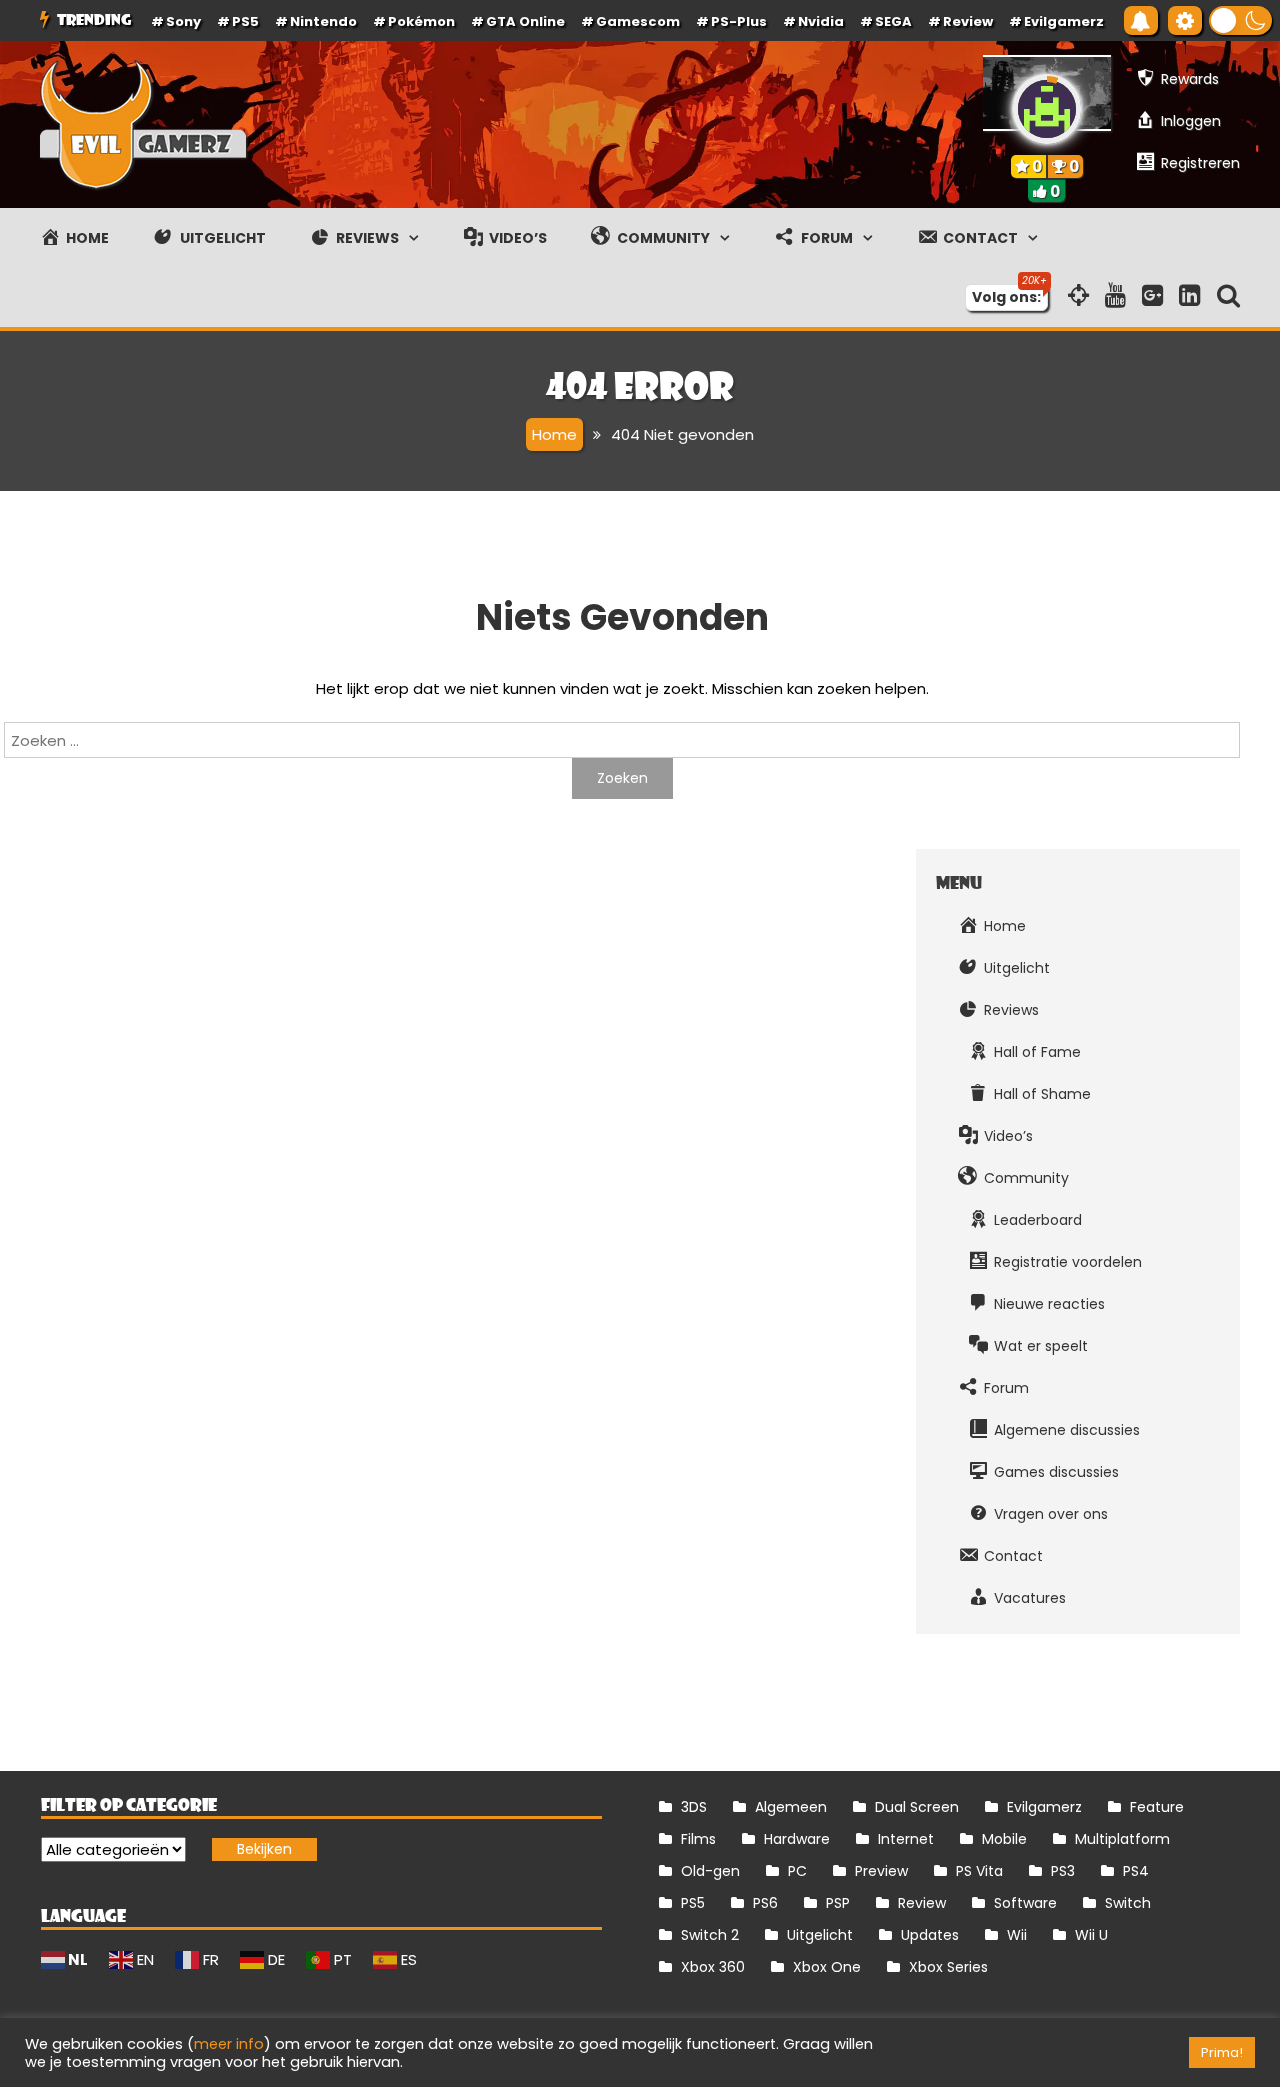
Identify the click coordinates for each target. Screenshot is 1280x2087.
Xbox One (827, 1967)
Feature (1157, 1807)
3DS (694, 1807)
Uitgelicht (820, 1935)
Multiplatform (1122, 1839)
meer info (229, 2044)
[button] (1240, 20)
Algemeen (791, 1807)
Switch (1128, 1903)
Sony (183, 21)
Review (922, 1903)
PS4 (1136, 1871)
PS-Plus (739, 21)
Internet (906, 1839)
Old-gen (710, 1871)
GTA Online (525, 21)
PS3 (1063, 1871)
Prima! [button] (1222, 2052)
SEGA (893, 21)
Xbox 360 (713, 1967)
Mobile (1004, 1839)
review (968, 21)
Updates (930, 1935)
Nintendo (323, 21)
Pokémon (421, 21)
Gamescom (638, 21)
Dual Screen (917, 1807)
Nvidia (821, 21)
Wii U (1091, 1935)
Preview (881, 1871)
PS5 (245, 21)
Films (698, 1839)
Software (1025, 1903)
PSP (838, 1903)
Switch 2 (710, 1935)
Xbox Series (948, 1967)
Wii (1017, 1935)
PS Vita (979, 1871)
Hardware (797, 1839)
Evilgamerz (1064, 21)
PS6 (765, 1903)
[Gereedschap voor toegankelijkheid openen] (1185, 20)
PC (797, 1871)
